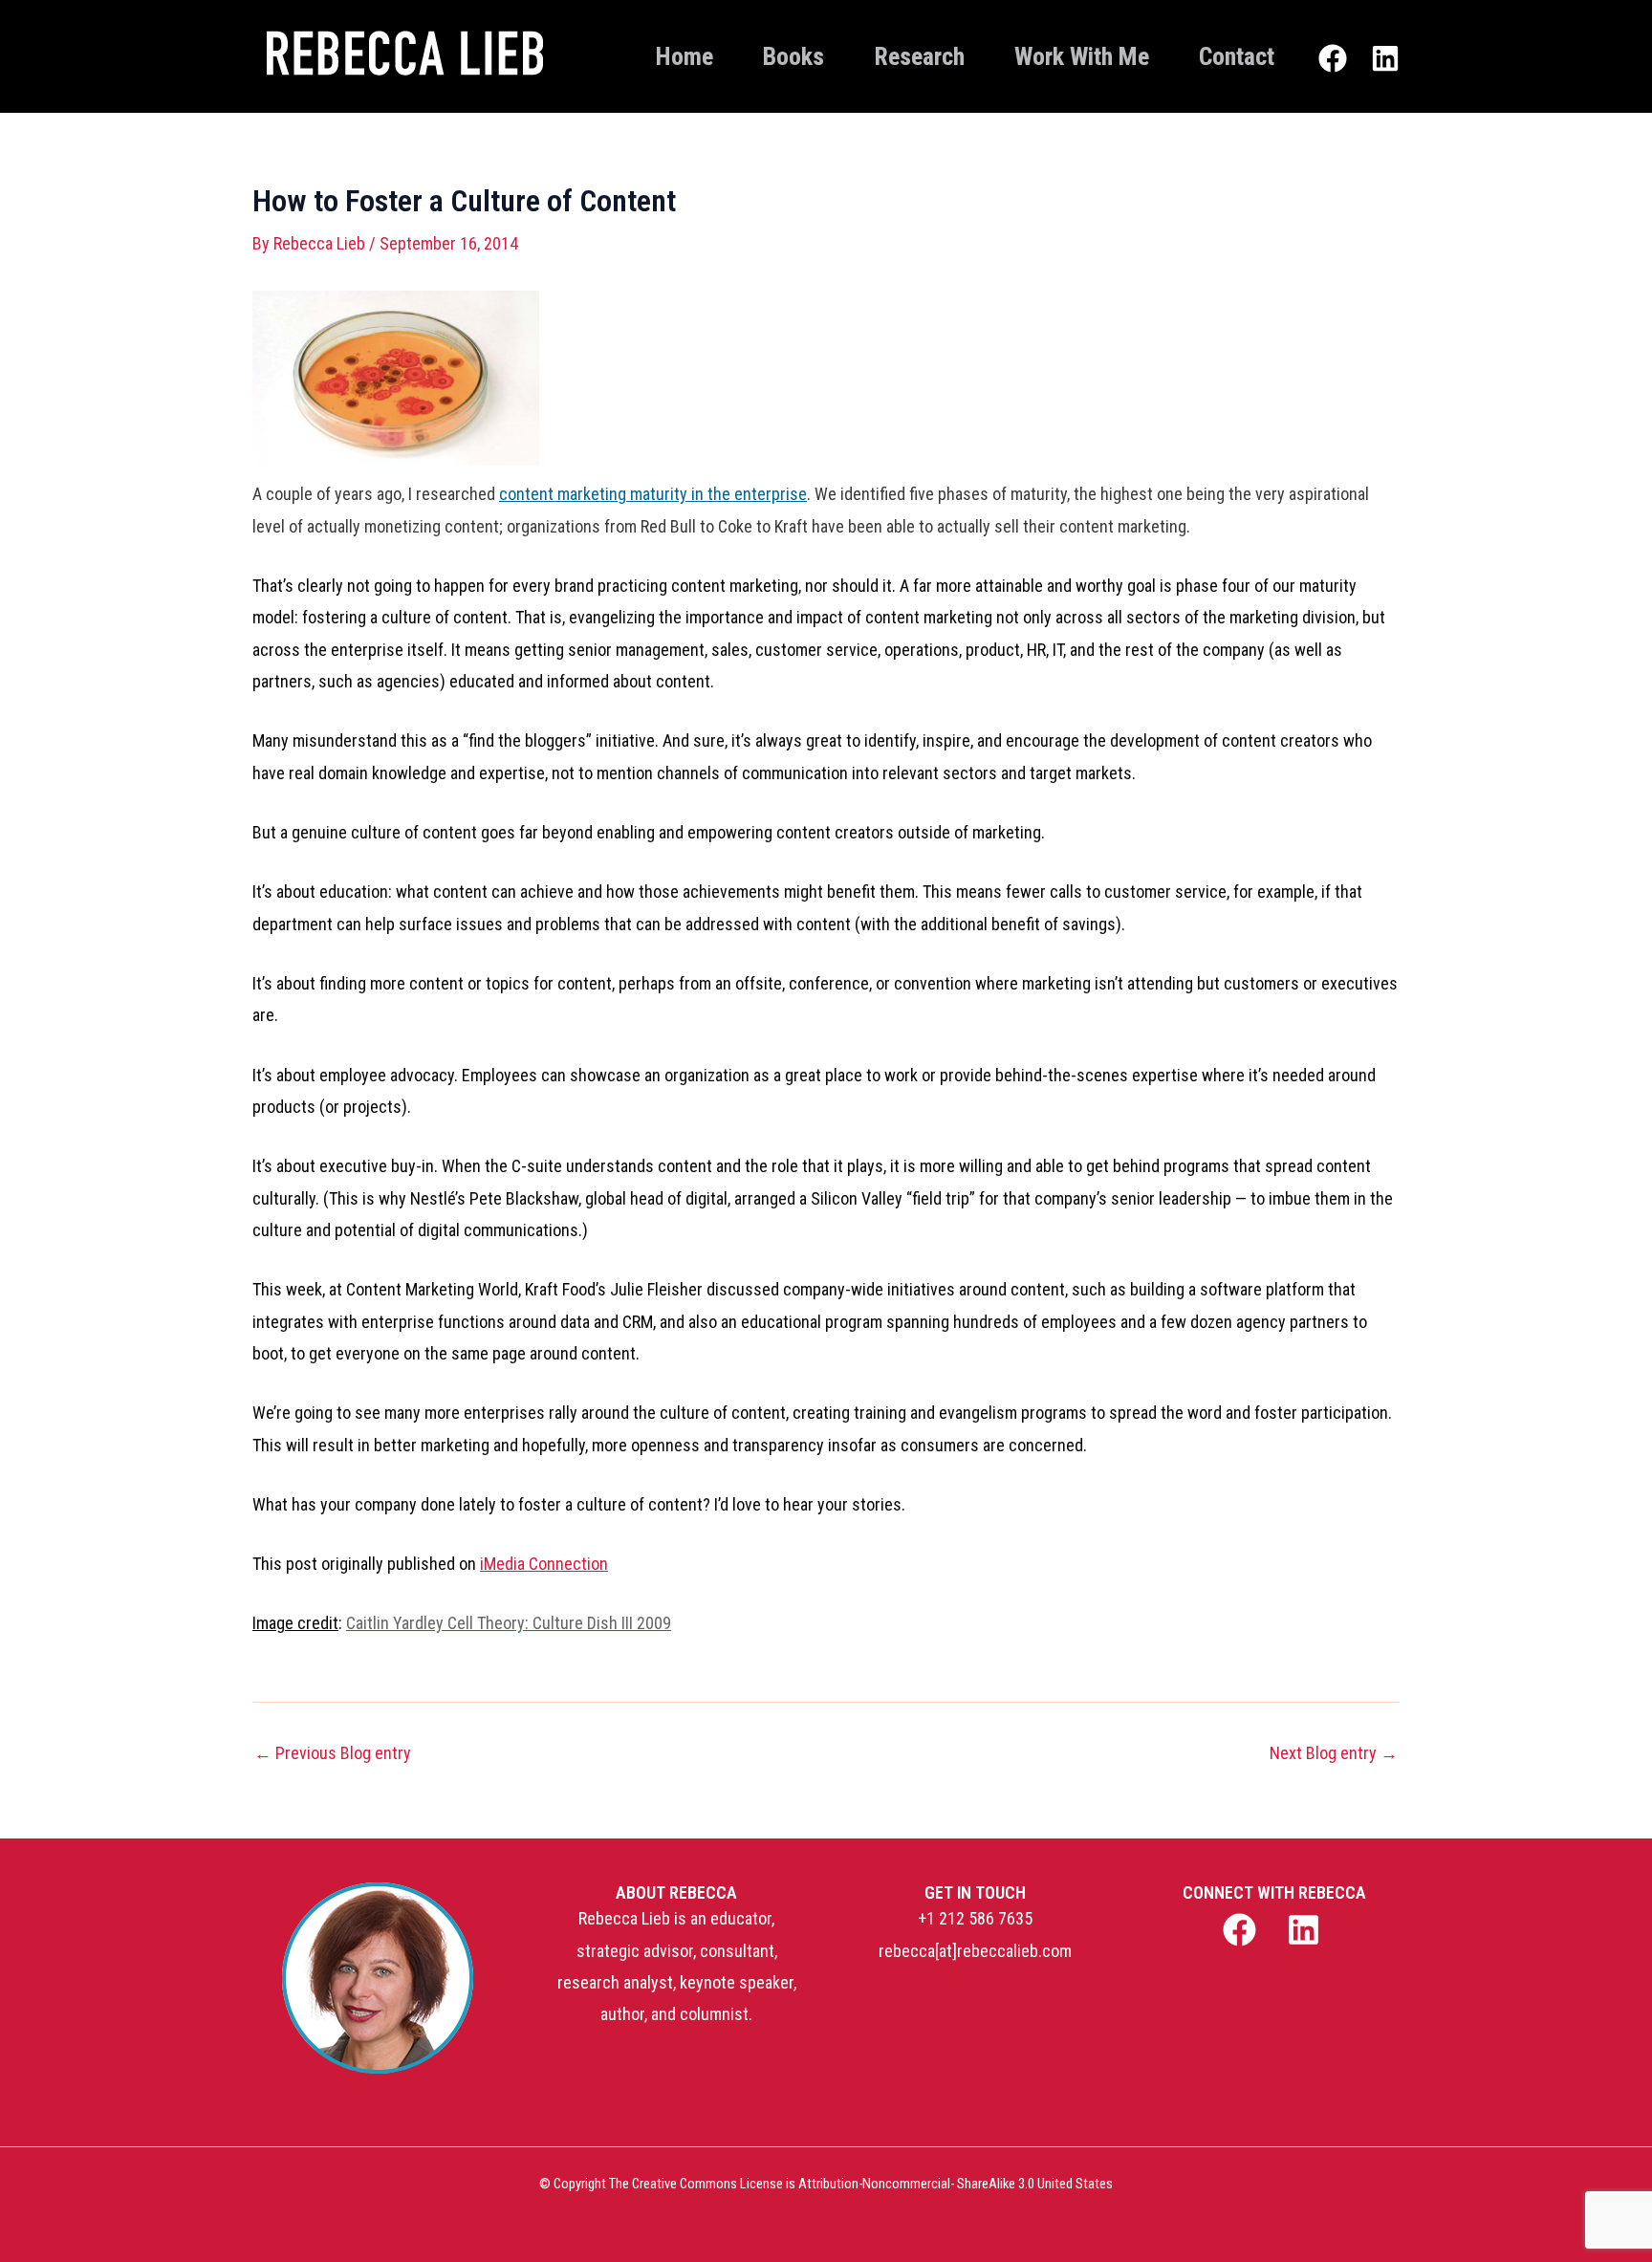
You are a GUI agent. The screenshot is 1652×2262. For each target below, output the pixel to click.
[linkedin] (1306, 1930)
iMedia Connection (544, 1564)
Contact (1237, 56)
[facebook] (1241, 1930)
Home (685, 56)
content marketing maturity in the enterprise (653, 494)
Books (793, 56)
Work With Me (1082, 56)
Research (919, 56)
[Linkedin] (1385, 58)
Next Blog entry (1334, 1753)
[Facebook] (1333, 58)
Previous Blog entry (333, 1753)
